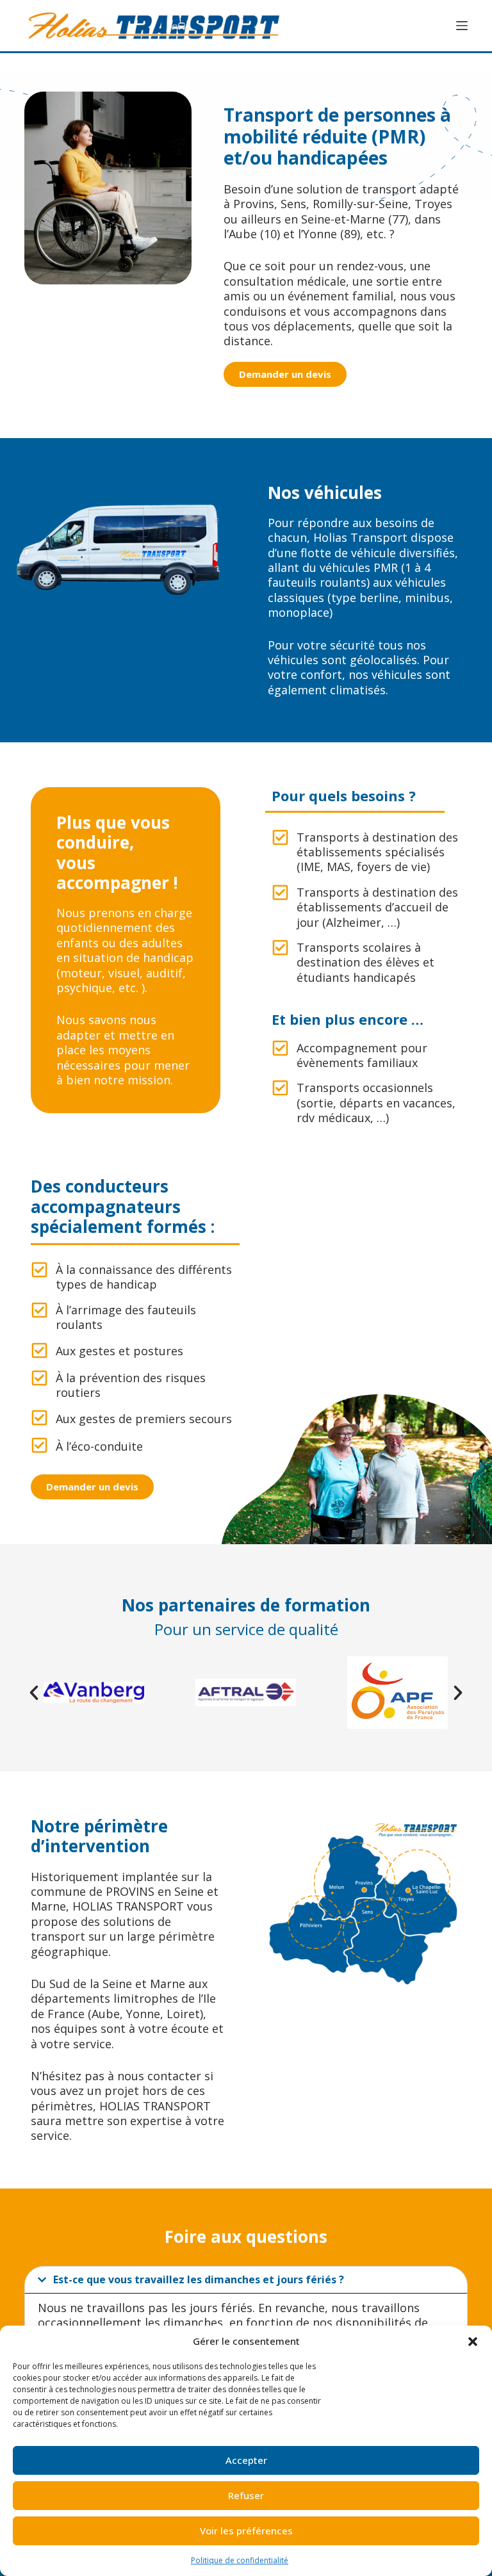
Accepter (246, 2460)
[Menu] (462, 26)
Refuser (246, 2495)
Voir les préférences (246, 2531)
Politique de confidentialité (240, 2560)
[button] (473, 2342)
